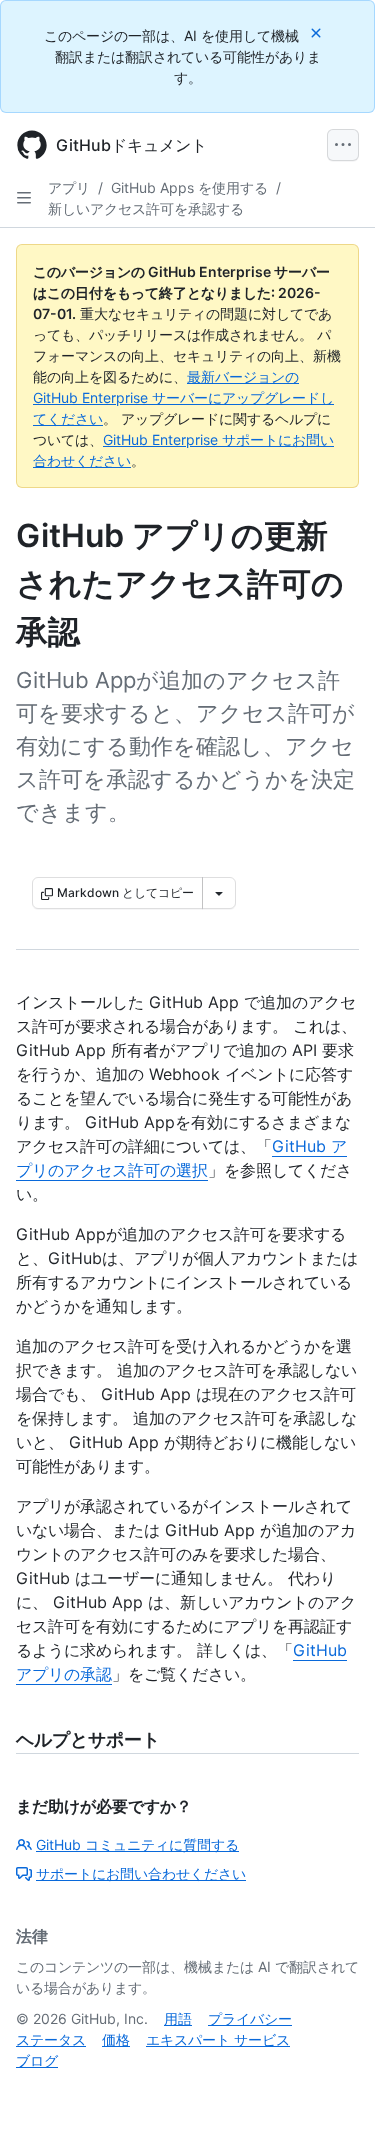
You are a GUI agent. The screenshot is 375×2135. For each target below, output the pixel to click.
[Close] (318, 32)
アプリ (69, 187)
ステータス (51, 2039)
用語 (178, 2018)
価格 (116, 2039)
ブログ (37, 2060)
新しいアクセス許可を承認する (146, 208)
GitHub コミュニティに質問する (137, 1844)
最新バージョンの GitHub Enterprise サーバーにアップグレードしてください (183, 397)
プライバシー (250, 2018)
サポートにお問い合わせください (141, 1873)
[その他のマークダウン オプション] (219, 893)
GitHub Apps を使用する (189, 187)
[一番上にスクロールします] (331, 2091)
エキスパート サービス (218, 2039)
